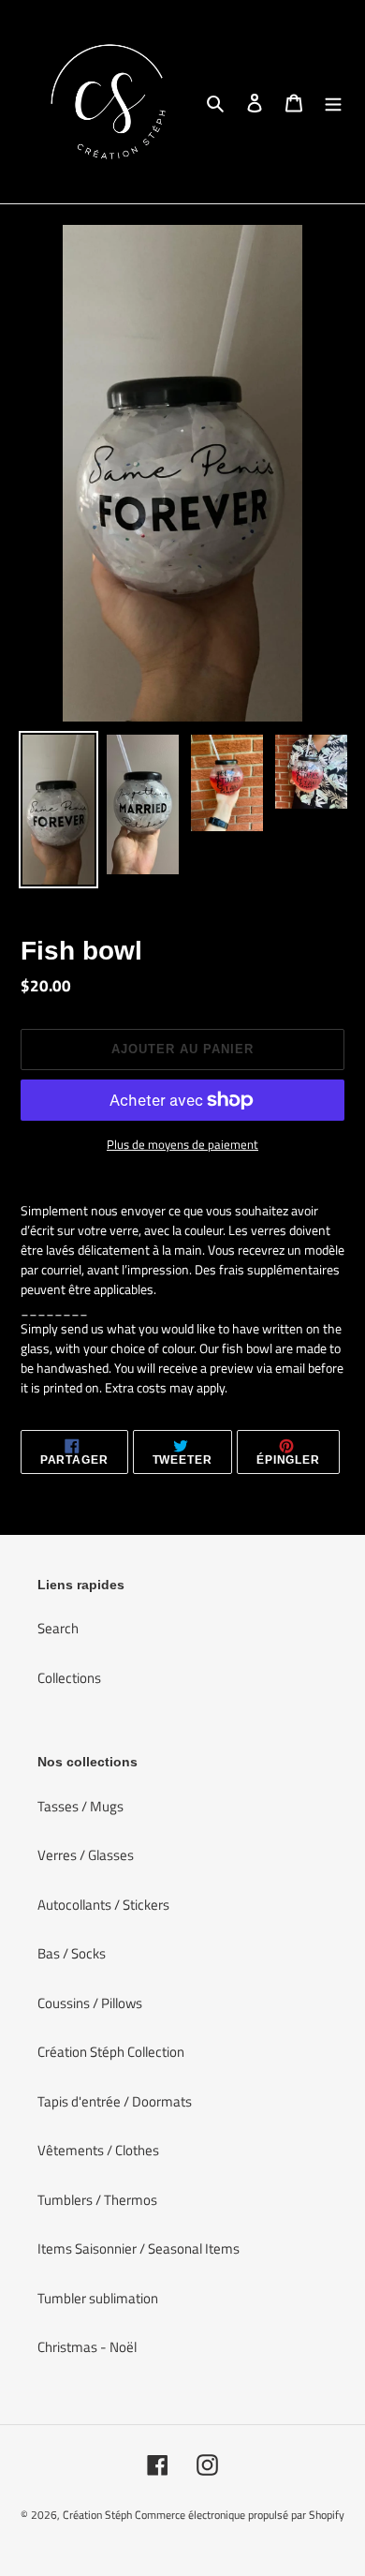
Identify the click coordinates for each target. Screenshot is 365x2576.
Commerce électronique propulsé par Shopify (240, 2515)
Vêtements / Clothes (98, 2150)
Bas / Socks (72, 1953)
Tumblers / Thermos (97, 2200)
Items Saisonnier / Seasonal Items (139, 2248)
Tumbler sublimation (98, 2298)
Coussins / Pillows (90, 2003)
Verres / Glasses (86, 1855)
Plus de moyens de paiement (182, 1145)
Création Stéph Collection (111, 2052)
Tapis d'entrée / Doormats (115, 2101)
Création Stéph (97, 2515)
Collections (69, 1678)
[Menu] (333, 102)
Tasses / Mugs (80, 1806)
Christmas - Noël (87, 2347)
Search (58, 1628)
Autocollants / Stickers (103, 1905)
